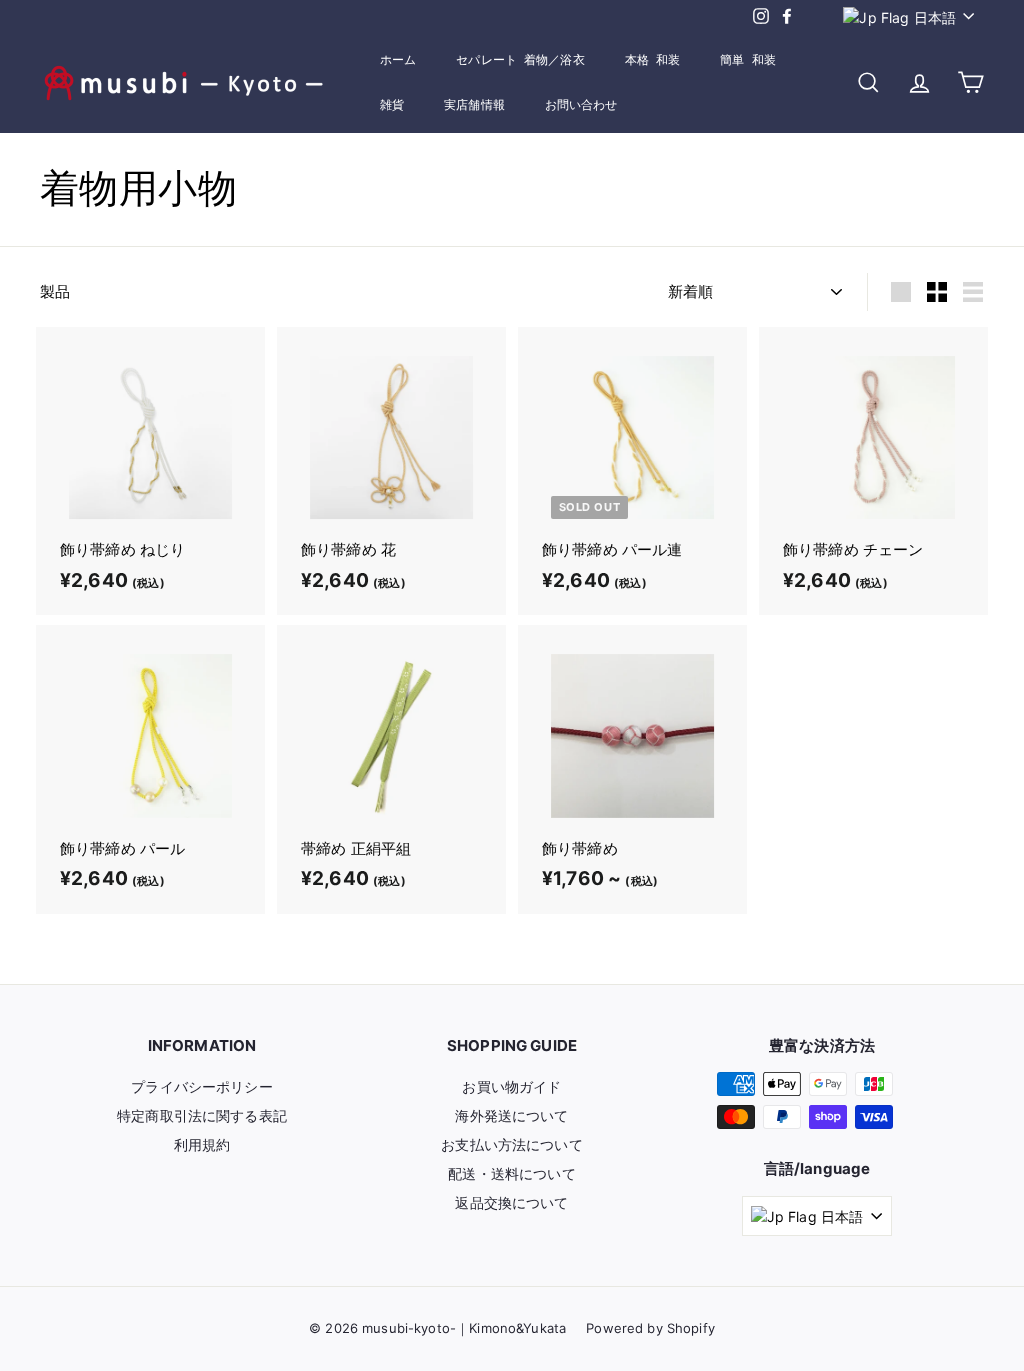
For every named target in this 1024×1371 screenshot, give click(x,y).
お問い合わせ (581, 105)
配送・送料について (511, 1173)
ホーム (398, 60)
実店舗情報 (474, 105)
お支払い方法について (512, 1144)
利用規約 (202, 1144)
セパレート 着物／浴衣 (520, 60)
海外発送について (511, 1115)
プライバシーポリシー (202, 1086)
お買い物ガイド (511, 1086)
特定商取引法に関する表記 (202, 1115)
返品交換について (511, 1202)
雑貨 (392, 105)
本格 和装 (653, 60)
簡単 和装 (748, 60)
